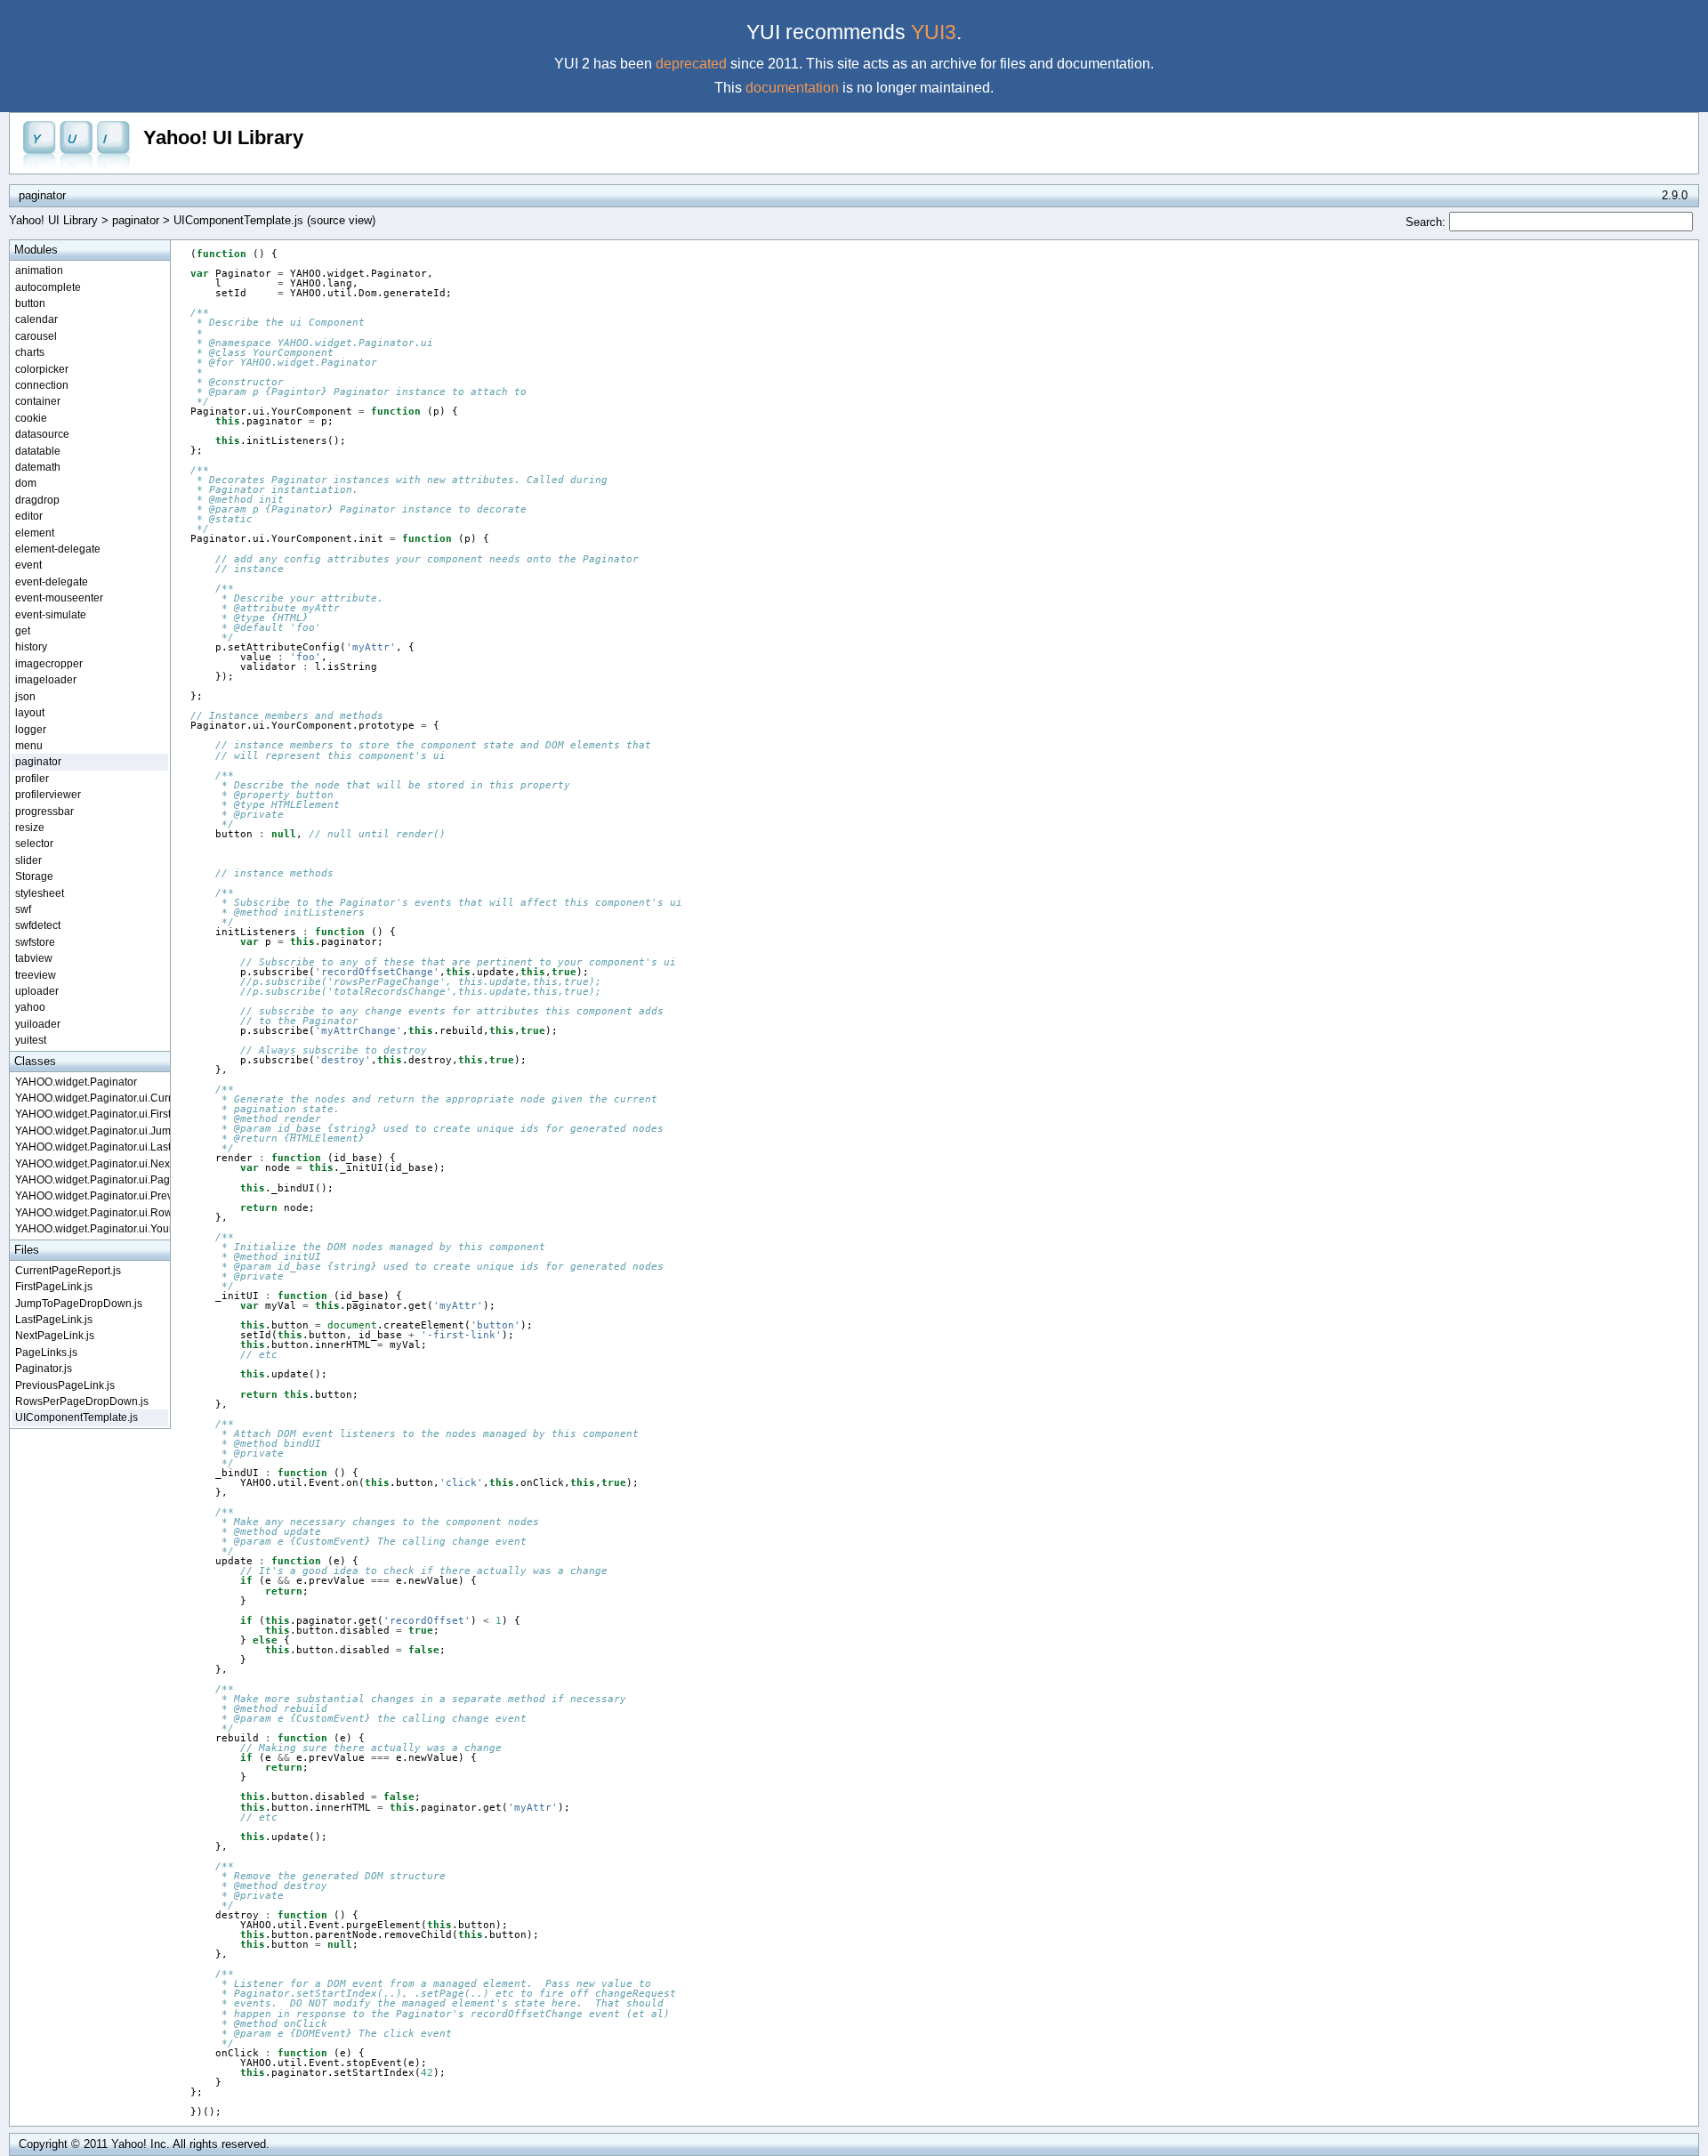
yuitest (31, 1040)
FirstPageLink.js (54, 1286)
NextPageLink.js (55, 1335)
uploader (37, 991)
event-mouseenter (59, 598)
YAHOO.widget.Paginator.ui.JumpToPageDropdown (92, 1130)
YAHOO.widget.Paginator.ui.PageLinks (92, 1179)
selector (34, 843)
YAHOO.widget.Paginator (76, 1082)
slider (28, 860)
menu (29, 745)
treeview (36, 975)
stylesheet (40, 893)
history (31, 646)
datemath (38, 467)
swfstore (35, 942)
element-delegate (58, 549)
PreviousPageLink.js (65, 1385)
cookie (31, 418)
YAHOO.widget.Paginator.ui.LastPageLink (92, 1147)
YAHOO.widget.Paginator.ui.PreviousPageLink (92, 1195)
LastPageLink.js (54, 1319)
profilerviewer (48, 794)
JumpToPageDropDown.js (79, 1303)
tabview (34, 958)
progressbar (44, 811)
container (38, 401)
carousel (36, 336)
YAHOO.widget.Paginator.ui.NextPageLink (92, 1163)
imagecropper (49, 663)
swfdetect (38, 925)
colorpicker (42, 369)
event (28, 565)
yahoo (30, 1007)
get (23, 630)
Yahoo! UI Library (223, 137)
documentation (792, 88)
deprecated (691, 64)
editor (29, 516)
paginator (136, 220)
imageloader (46, 679)
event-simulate (51, 614)
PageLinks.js (46, 1352)
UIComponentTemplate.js (77, 1417)
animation (39, 270)
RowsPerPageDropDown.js (82, 1401)
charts (30, 352)
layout (30, 712)
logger (31, 729)
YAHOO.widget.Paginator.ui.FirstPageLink (92, 1114)
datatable (38, 451)
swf (23, 909)
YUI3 (934, 32)
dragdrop (37, 500)
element (35, 533)
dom (26, 483)
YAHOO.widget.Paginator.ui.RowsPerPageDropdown (92, 1212)
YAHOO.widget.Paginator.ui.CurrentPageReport (92, 1098)
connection (42, 385)
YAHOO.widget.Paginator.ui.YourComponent (92, 1228)
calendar (36, 319)
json (25, 696)
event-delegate (52, 581)
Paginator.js (44, 1368)
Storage (34, 876)
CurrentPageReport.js (68, 1270)
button (30, 303)
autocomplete (48, 287)
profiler (32, 778)
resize (30, 827)
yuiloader (38, 1024)
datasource (42, 434)
